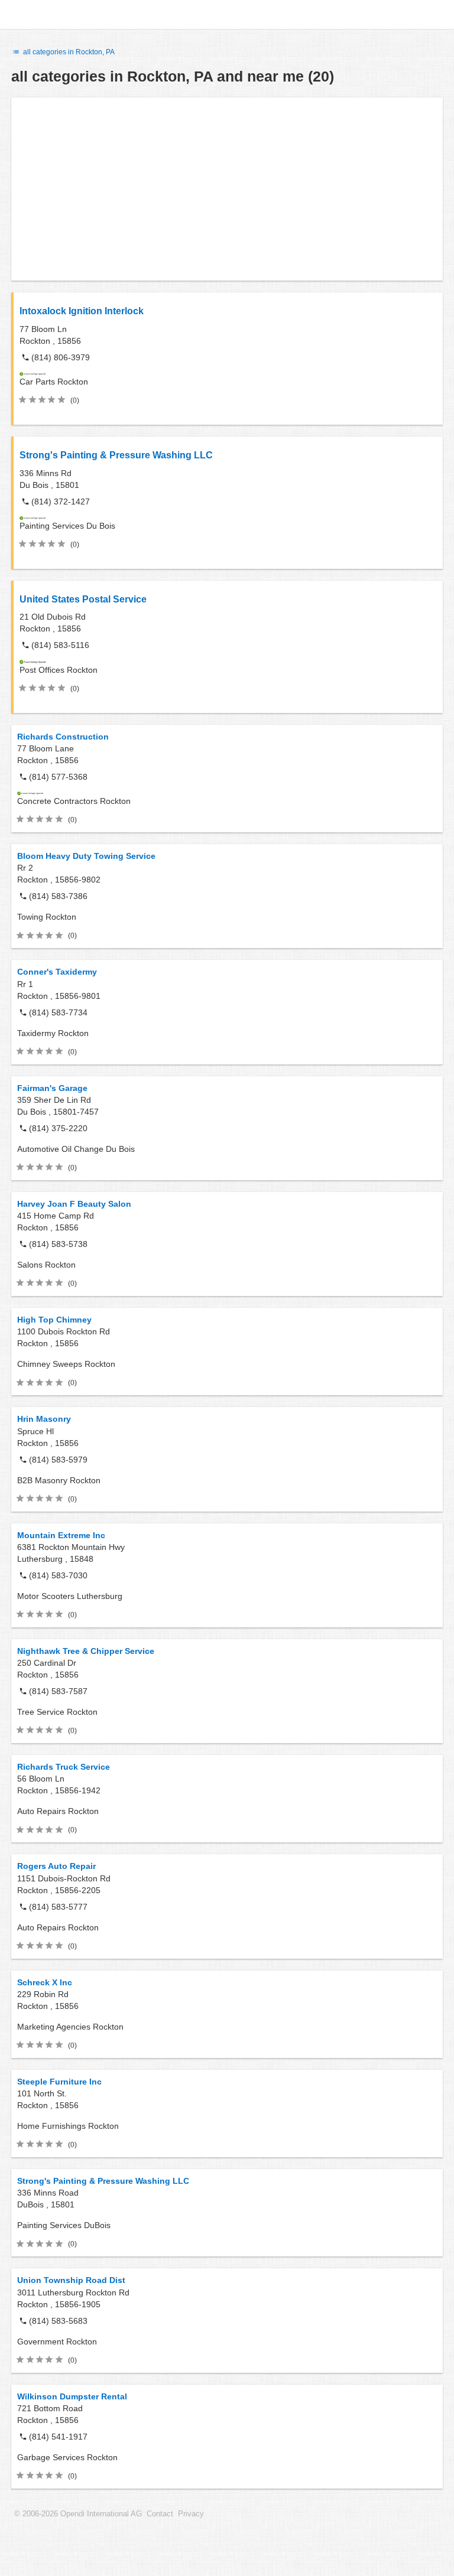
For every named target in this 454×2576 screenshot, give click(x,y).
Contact (160, 2514)
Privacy (191, 2514)
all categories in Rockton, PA (68, 52)
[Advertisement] (227, 189)
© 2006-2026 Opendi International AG (78, 2514)
